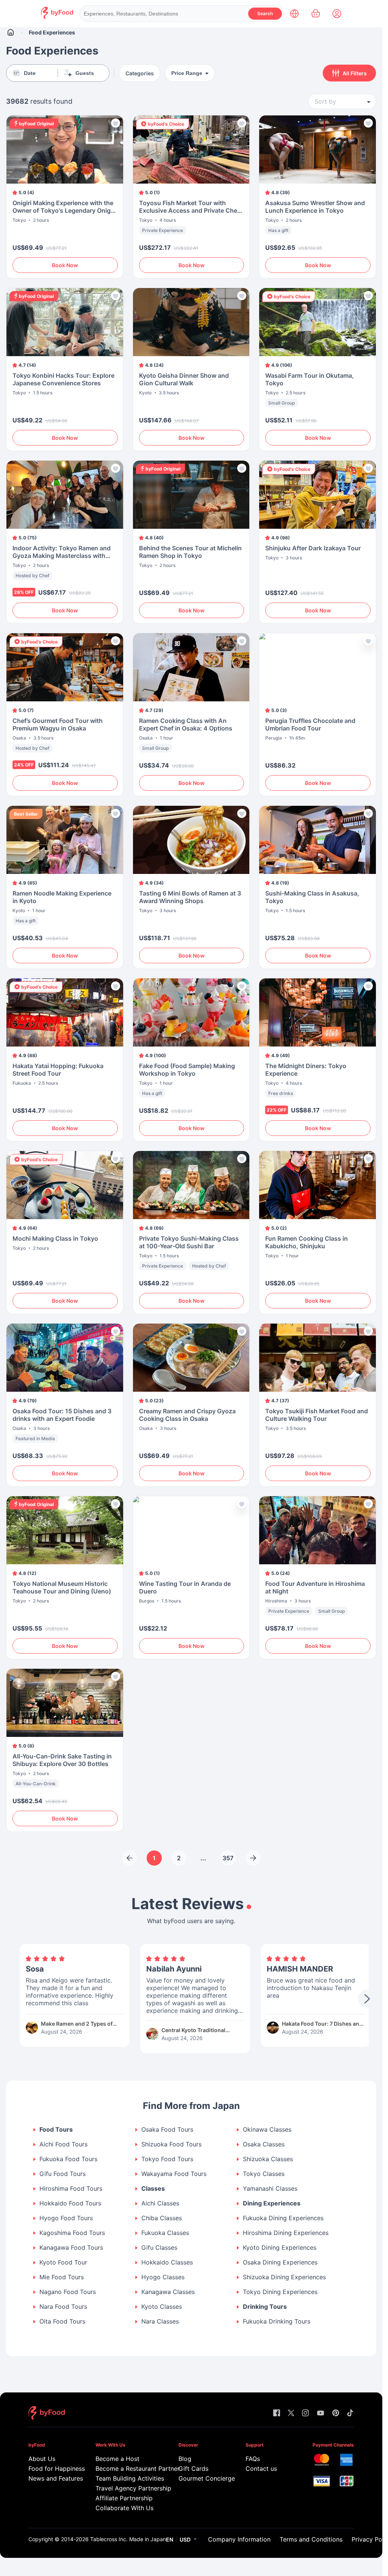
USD (185, 2539)
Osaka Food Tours (167, 2130)
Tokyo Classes (264, 2174)
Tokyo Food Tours (167, 2159)
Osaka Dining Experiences (280, 2262)
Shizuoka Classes (268, 2159)
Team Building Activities (127, 2478)
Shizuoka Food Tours (171, 2144)
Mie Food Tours (62, 2277)
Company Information (239, 2539)
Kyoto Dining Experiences (280, 2248)
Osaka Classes (264, 2144)
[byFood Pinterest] (336, 2413)
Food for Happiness (51, 2469)
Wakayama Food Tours (174, 2174)
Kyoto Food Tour (63, 2262)
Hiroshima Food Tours (71, 2189)
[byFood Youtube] (321, 2413)
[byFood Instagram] (305, 2413)
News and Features (51, 2478)
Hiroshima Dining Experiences (286, 2233)
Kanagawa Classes (168, 2292)
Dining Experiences (272, 2203)
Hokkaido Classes (167, 2262)
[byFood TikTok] (350, 2413)
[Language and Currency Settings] (294, 14)
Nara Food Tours (63, 2307)
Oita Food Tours (62, 2321)
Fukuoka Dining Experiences (283, 2218)
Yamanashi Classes (270, 2189)
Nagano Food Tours (68, 2292)
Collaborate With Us (124, 2508)
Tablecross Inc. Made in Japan (128, 2539)
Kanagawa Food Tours (71, 2248)
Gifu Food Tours (63, 2174)
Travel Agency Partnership (127, 2488)
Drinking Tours (265, 2307)
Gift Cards (193, 2469)
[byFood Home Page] (57, 17)
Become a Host (117, 2459)
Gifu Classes (159, 2248)
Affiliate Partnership (124, 2498)
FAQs (253, 2459)
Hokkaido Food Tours (70, 2203)
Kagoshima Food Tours (72, 2233)
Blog (185, 2459)
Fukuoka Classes (165, 2233)
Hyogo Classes (163, 2277)
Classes (153, 2189)
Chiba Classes (162, 2218)
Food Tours (56, 2130)
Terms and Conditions (311, 2539)
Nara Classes (160, 2321)
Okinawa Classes (267, 2130)
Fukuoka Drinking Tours (277, 2321)
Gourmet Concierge (201, 2478)
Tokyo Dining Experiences (280, 2292)
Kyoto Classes (162, 2307)
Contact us (261, 2469)
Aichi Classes (160, 2203)
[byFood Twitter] (291, 2413)
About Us (42, 2459)
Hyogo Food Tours (66, 2218)
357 (228, 1858)
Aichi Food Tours (63, 2144)
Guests (85, 73)
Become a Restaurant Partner (127, 2469)
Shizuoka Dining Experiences (284, 2277)
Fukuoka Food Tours (68, 2159)
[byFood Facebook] (277, 2413)
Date (30, 73)
